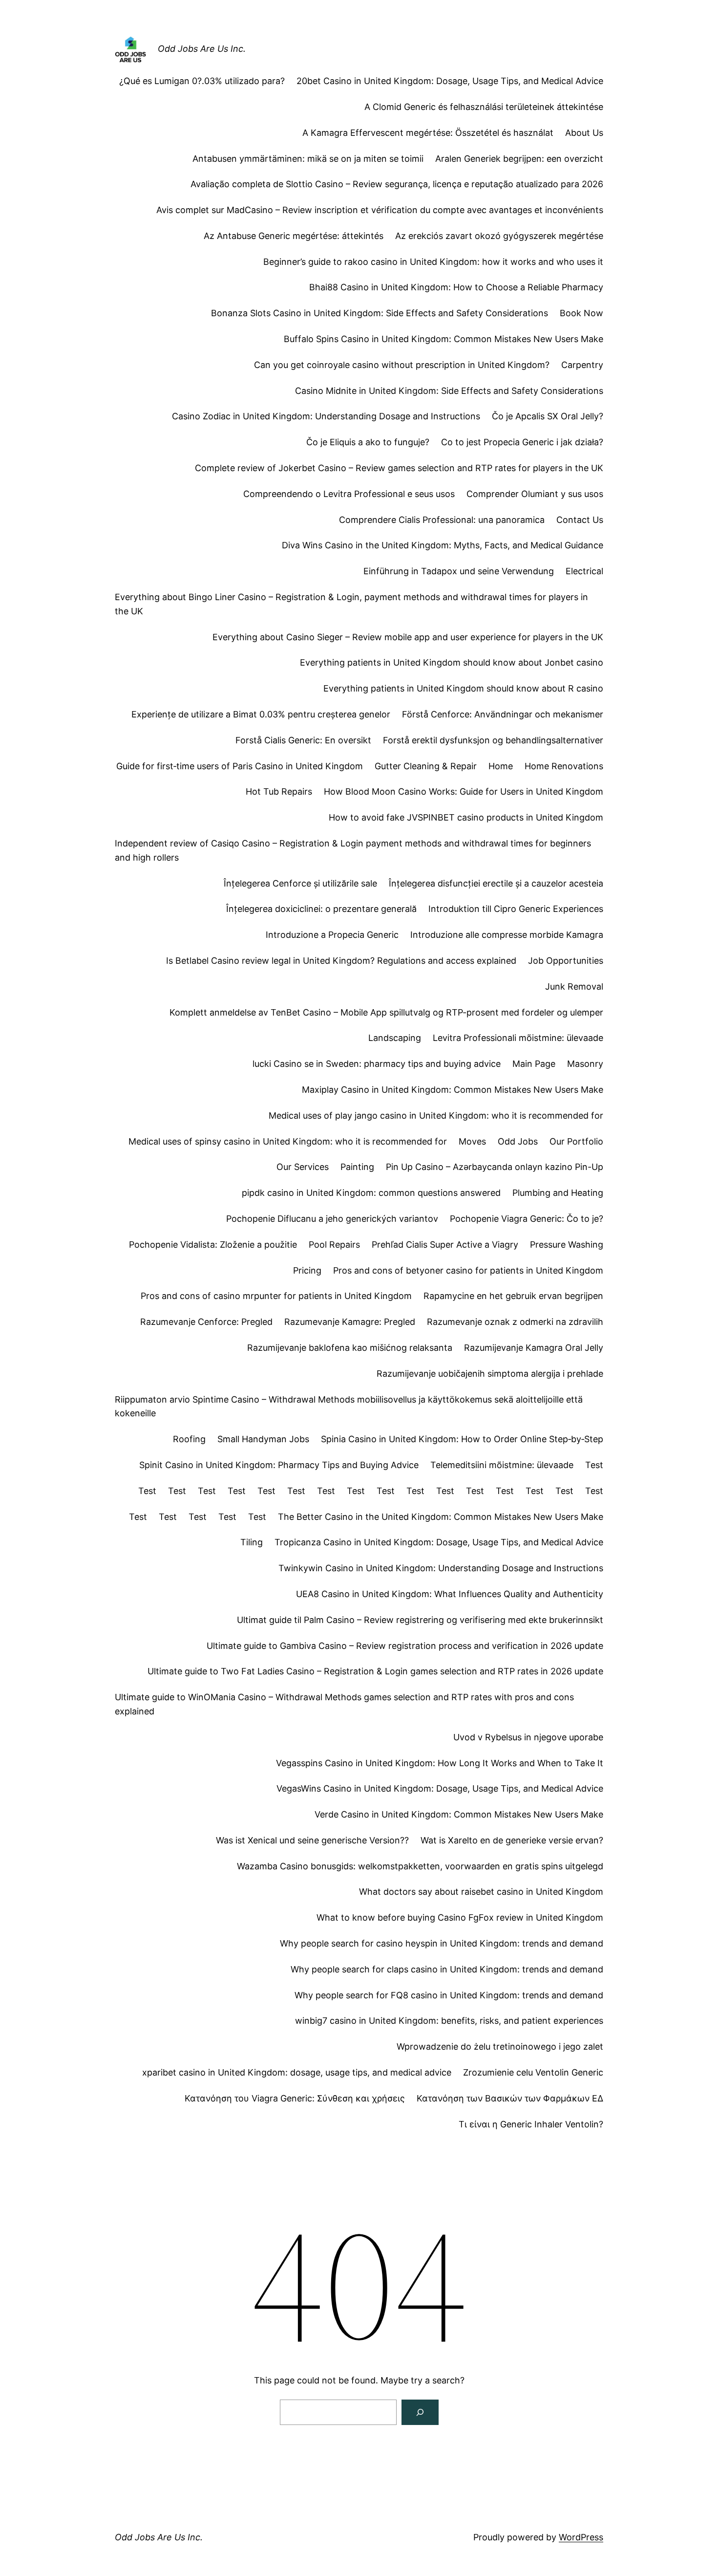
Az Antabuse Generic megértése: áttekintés (294, 236)
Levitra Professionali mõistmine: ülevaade (518, 1038)
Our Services (303, 1167)
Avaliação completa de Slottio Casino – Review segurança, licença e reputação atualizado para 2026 (397, 184)
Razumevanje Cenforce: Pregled (206, 1322)
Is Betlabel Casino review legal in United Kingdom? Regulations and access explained (341, 961)
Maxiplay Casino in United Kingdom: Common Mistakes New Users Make (453, 1090)
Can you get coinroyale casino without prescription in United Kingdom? (402, 365)
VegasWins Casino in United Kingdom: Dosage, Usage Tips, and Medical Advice (440, 1788)
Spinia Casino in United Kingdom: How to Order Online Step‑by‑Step (462, 1439)
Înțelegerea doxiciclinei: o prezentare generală (321, 909)
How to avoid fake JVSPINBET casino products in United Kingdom (466, 817)
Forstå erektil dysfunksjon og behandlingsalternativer (493, 740)
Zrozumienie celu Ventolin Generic (533, 2072)
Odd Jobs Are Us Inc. (202, 49)
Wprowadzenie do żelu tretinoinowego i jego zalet (500, 2046)
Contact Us (580, 520)
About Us (584, 133)
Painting (357, 1167)
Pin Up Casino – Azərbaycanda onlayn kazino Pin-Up (495, 1167)
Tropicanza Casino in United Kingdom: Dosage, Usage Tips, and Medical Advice (439, 1542)
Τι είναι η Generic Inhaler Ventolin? (531, 2124)
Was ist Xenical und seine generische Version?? (312, 1840)
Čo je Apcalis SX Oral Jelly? (548, 416)
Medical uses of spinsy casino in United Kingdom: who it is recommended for (288, 1141)
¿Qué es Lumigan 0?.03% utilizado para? (202, 81)
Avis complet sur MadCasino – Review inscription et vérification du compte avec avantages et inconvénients (380, 210)
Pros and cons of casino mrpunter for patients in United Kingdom (276, 1296)
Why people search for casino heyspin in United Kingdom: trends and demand (442, 1943)
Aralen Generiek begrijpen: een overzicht (519, 159)
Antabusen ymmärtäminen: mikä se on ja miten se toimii (308, 159)
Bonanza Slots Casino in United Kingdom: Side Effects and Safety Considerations (380, 313)
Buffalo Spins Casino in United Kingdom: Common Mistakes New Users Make (443, 339)
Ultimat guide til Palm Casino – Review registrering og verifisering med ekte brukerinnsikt (420, 1620)
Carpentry (582, 365)
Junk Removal (574, 986)
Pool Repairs (334, 1245)
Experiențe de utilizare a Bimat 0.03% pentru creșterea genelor (261, 714)
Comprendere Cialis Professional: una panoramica (442, 520)
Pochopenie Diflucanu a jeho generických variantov (332, 1219)
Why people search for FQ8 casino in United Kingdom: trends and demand (449, 1995)
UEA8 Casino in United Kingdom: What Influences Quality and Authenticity (450, 1594)
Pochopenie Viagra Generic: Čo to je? (527, 1219)
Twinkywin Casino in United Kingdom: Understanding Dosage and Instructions (441, 1568)
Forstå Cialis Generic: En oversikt (303, 740)
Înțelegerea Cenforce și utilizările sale (300, 883)
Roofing (189, 1439)
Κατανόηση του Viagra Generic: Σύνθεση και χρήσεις (295, 2098)
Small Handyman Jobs (263, 1439)
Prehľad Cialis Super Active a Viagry (445, 1245)
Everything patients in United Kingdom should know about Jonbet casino (452, 662)
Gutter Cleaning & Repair (426, 766)
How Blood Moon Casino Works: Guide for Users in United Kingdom (464, 791)
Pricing (307, 1270)
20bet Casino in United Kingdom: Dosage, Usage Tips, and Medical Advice (450, 81)
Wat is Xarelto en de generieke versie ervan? (512, 1840)
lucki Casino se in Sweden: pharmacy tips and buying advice (377, 1064)
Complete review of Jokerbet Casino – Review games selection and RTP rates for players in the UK (399, 468)
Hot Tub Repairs (279, 791)
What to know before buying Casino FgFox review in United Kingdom (460, 1917)
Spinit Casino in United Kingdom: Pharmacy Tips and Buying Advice (279, 1465)
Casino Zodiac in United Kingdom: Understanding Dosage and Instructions (326, 416)
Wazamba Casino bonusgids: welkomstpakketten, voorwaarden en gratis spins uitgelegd (420, 1866)
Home (501, 766)
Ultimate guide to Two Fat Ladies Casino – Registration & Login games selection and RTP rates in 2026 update (375, 1671)
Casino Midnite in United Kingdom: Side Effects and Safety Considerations (449, 391)
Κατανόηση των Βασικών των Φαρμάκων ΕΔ (510, 2098)
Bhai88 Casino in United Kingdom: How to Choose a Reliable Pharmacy (456, 287)
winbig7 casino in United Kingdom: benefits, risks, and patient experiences (449, 2021)
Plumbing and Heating (558, 1193)
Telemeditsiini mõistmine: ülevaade (502, 1465)
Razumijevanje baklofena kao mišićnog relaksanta (350, 1348)
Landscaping (395, 1038)
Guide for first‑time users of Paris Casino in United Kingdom (240, 766)
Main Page (534, 1064)
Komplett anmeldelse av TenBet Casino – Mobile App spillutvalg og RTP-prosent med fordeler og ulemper (386, 1012)
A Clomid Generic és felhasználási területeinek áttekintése (484, 107)
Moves (472, 1141)
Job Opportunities (566, 961)
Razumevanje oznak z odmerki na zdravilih (515, 1322)
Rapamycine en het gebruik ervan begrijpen (513, 1296)
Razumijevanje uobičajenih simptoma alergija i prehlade (490, 1374)
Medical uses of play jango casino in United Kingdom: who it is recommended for (436, 1115)
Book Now (581, 313)
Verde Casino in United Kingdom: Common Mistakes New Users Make (459, 1814)
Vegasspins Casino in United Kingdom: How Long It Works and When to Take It (440, 1763)
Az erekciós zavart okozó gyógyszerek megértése (499, 236)
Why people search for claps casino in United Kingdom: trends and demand (447, 1969)
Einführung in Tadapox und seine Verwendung (459, 571)
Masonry (585, 1064)
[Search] (420, 2412)
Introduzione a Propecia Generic (332, 935)
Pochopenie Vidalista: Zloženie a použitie (213, 1245)
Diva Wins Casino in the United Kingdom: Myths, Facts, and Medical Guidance (443, 545)
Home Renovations (564, 766)
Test (594, 1465)
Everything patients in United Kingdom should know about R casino (463, 688)
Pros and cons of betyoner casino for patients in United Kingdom (468, 1270)
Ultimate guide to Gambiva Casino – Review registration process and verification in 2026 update (405, 1646)
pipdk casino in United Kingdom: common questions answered (371, 1193)
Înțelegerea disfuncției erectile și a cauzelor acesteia (496, 883)
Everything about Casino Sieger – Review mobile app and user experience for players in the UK (408, 637)
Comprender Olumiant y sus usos (535, 494)
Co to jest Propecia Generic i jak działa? (522, 442)
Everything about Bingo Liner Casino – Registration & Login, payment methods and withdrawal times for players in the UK (351, 604)
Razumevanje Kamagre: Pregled (350, 1322)
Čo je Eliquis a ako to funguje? (368, 442)
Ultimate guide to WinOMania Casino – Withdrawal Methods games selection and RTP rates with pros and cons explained (344, 1704)
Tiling (252, 1542)
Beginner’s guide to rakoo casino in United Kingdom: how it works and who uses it (433, 262)
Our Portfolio (576, 1141)
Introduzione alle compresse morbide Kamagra (507, 935)
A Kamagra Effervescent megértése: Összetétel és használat (428, 133)
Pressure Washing (567, 1245)
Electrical (584, 571)
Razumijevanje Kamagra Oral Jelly (534, 1348)
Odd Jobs (518, 1141)
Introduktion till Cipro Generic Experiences (516, 909)
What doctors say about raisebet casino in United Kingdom (481, 1892)
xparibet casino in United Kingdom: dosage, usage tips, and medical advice (297, 2072)
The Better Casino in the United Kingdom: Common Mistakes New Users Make (441, 1517)
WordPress (581, 2537)
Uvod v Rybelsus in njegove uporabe (528, 1737)
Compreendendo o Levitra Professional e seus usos (349, 494)
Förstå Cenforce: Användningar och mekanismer (503, 714)
